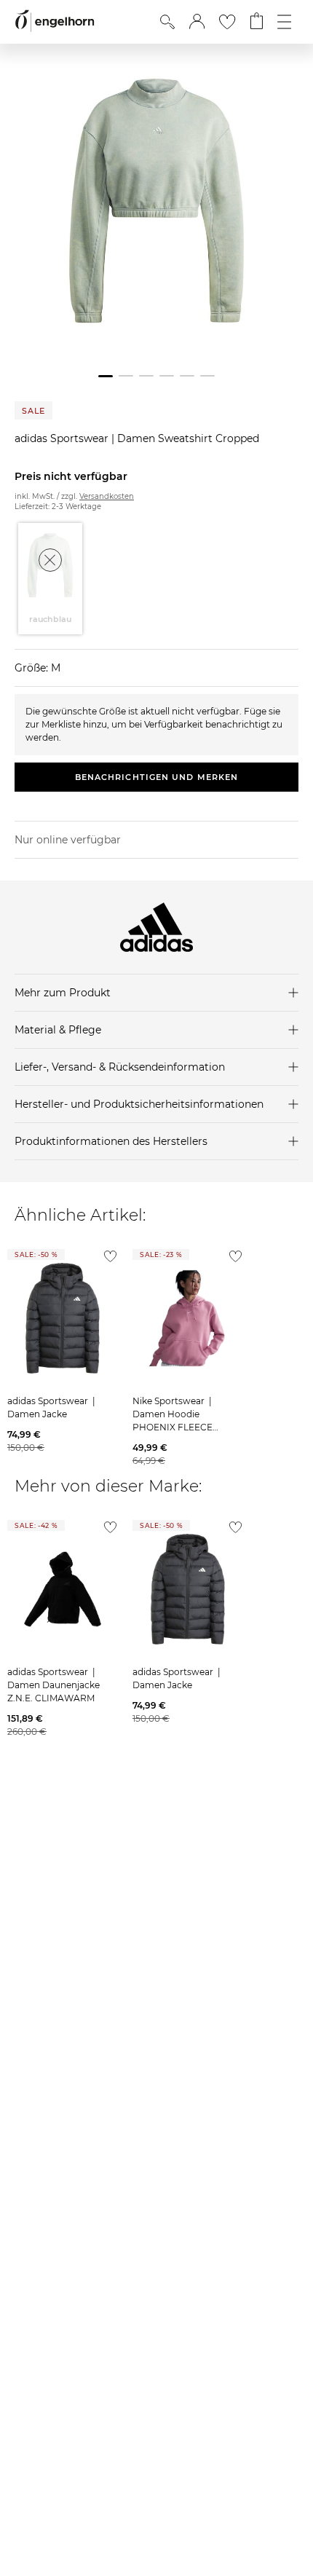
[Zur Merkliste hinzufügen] (107, 1260)
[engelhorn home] (55, 21)
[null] (63, 1318)
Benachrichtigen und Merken (157, 777)
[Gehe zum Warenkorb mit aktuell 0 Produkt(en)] (257, 22)
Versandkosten (107, 496)
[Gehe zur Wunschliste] (227, 22)
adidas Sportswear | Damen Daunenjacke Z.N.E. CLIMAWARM (54, 1685)
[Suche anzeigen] (167, 22)
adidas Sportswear (63, 438)
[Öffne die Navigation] (284, 22)
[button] (197, 22)
